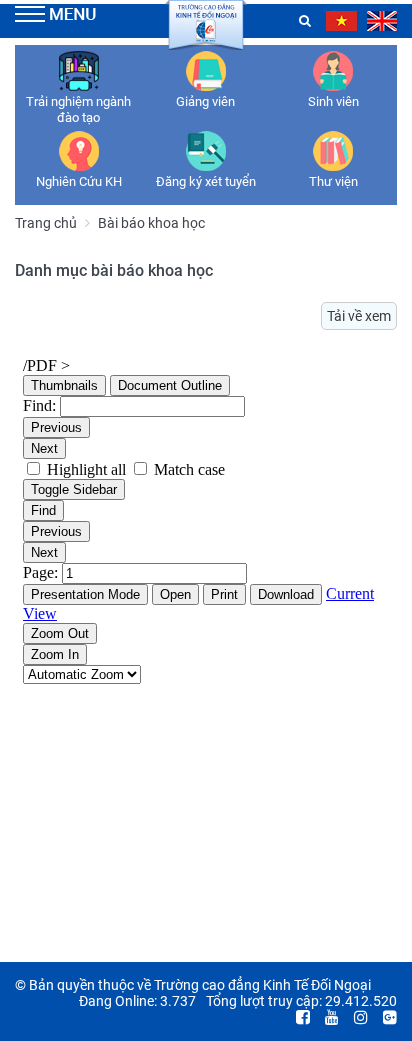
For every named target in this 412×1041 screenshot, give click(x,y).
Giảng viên (205, 101)
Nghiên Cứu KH (79, 181)
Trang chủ (46, 223)
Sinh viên (333, 101)
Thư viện (333, 181)
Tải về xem (359, 316)
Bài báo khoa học (151, 223)
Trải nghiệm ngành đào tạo (78, 109)
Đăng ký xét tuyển (206, 181)
